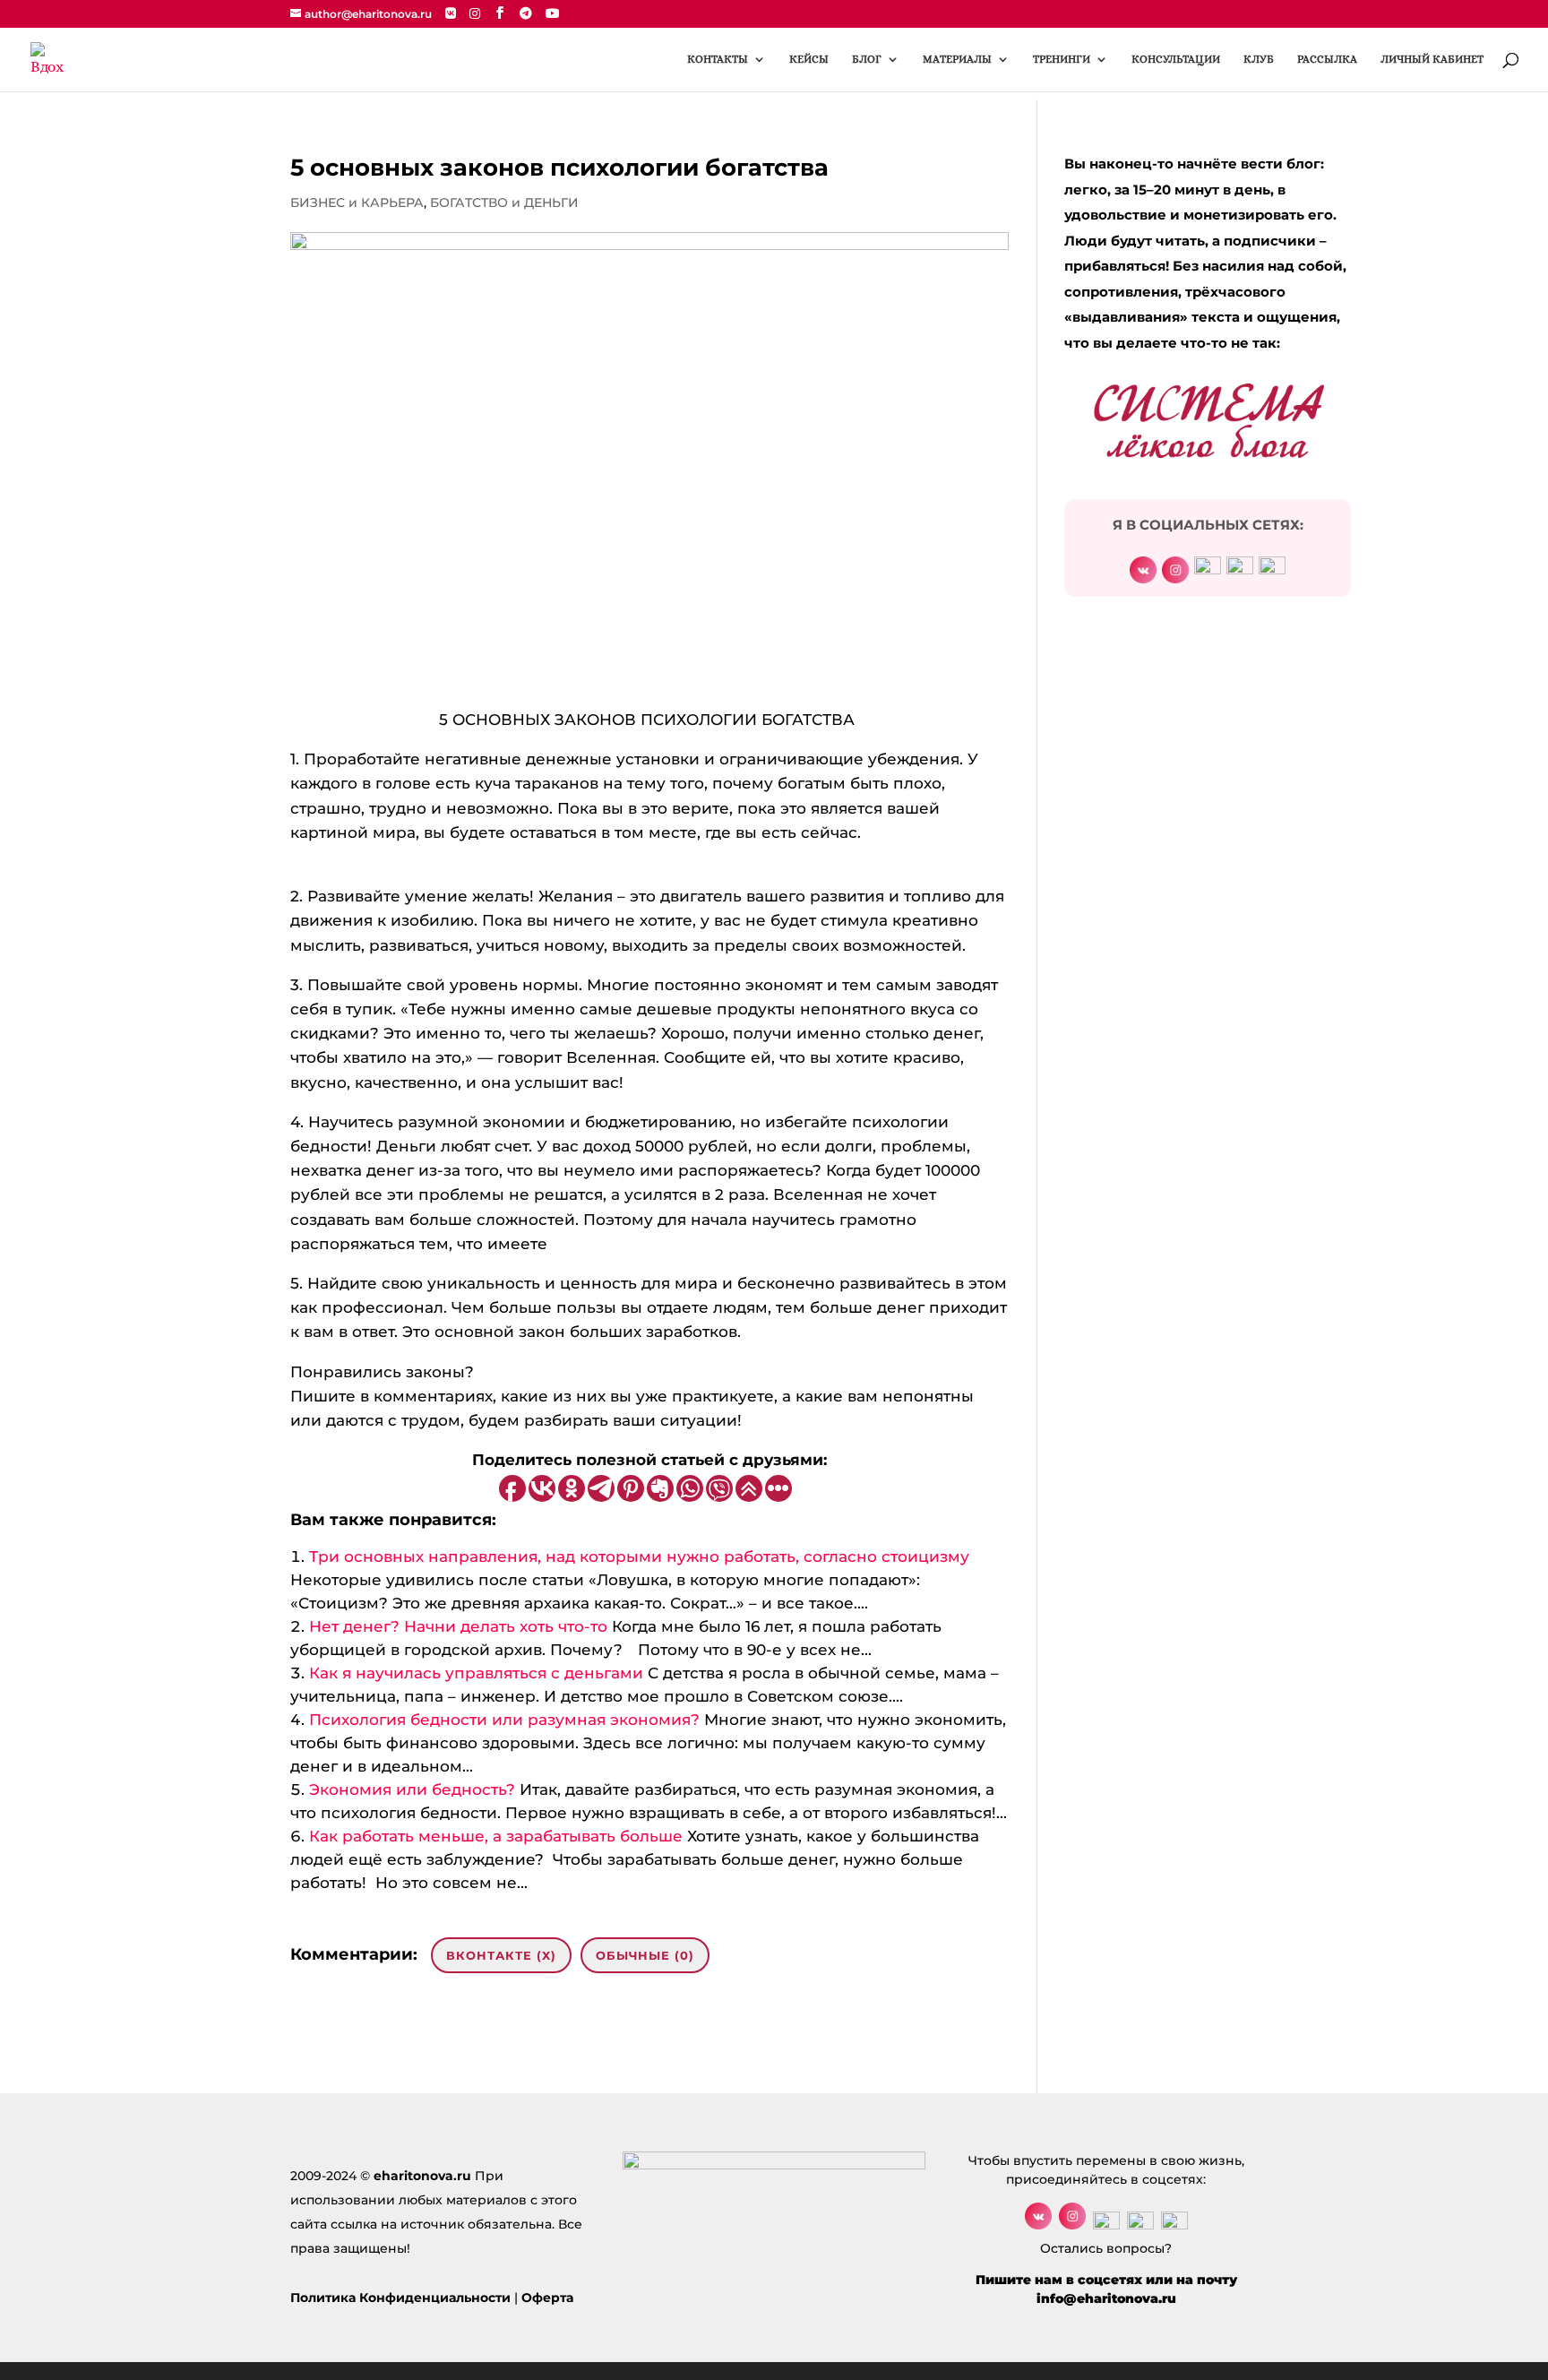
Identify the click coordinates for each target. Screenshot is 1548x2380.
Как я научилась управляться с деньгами (476, 1673)
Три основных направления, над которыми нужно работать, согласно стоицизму (639, 1556)
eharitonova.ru (422, 2176)
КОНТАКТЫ (718, 59)
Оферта (547, 2298)
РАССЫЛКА (1327, 59)
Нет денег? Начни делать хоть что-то (458, 1626)
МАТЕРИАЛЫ (957, 59)
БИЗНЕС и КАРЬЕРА (357, 203)
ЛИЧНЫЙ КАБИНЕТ (1432, 59)
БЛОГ (867, 59)
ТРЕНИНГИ (1062, 59)
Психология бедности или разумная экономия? (504, 1720)
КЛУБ (1259, 59)
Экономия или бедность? (412, 1789)
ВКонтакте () (501, 1955)
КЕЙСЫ (809, 59)
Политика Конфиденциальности (400, 2298)
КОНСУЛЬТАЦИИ (1176, 59)
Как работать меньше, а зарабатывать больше (496, 1836)
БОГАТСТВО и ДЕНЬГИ (504, 203)
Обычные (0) (645, 1955)
